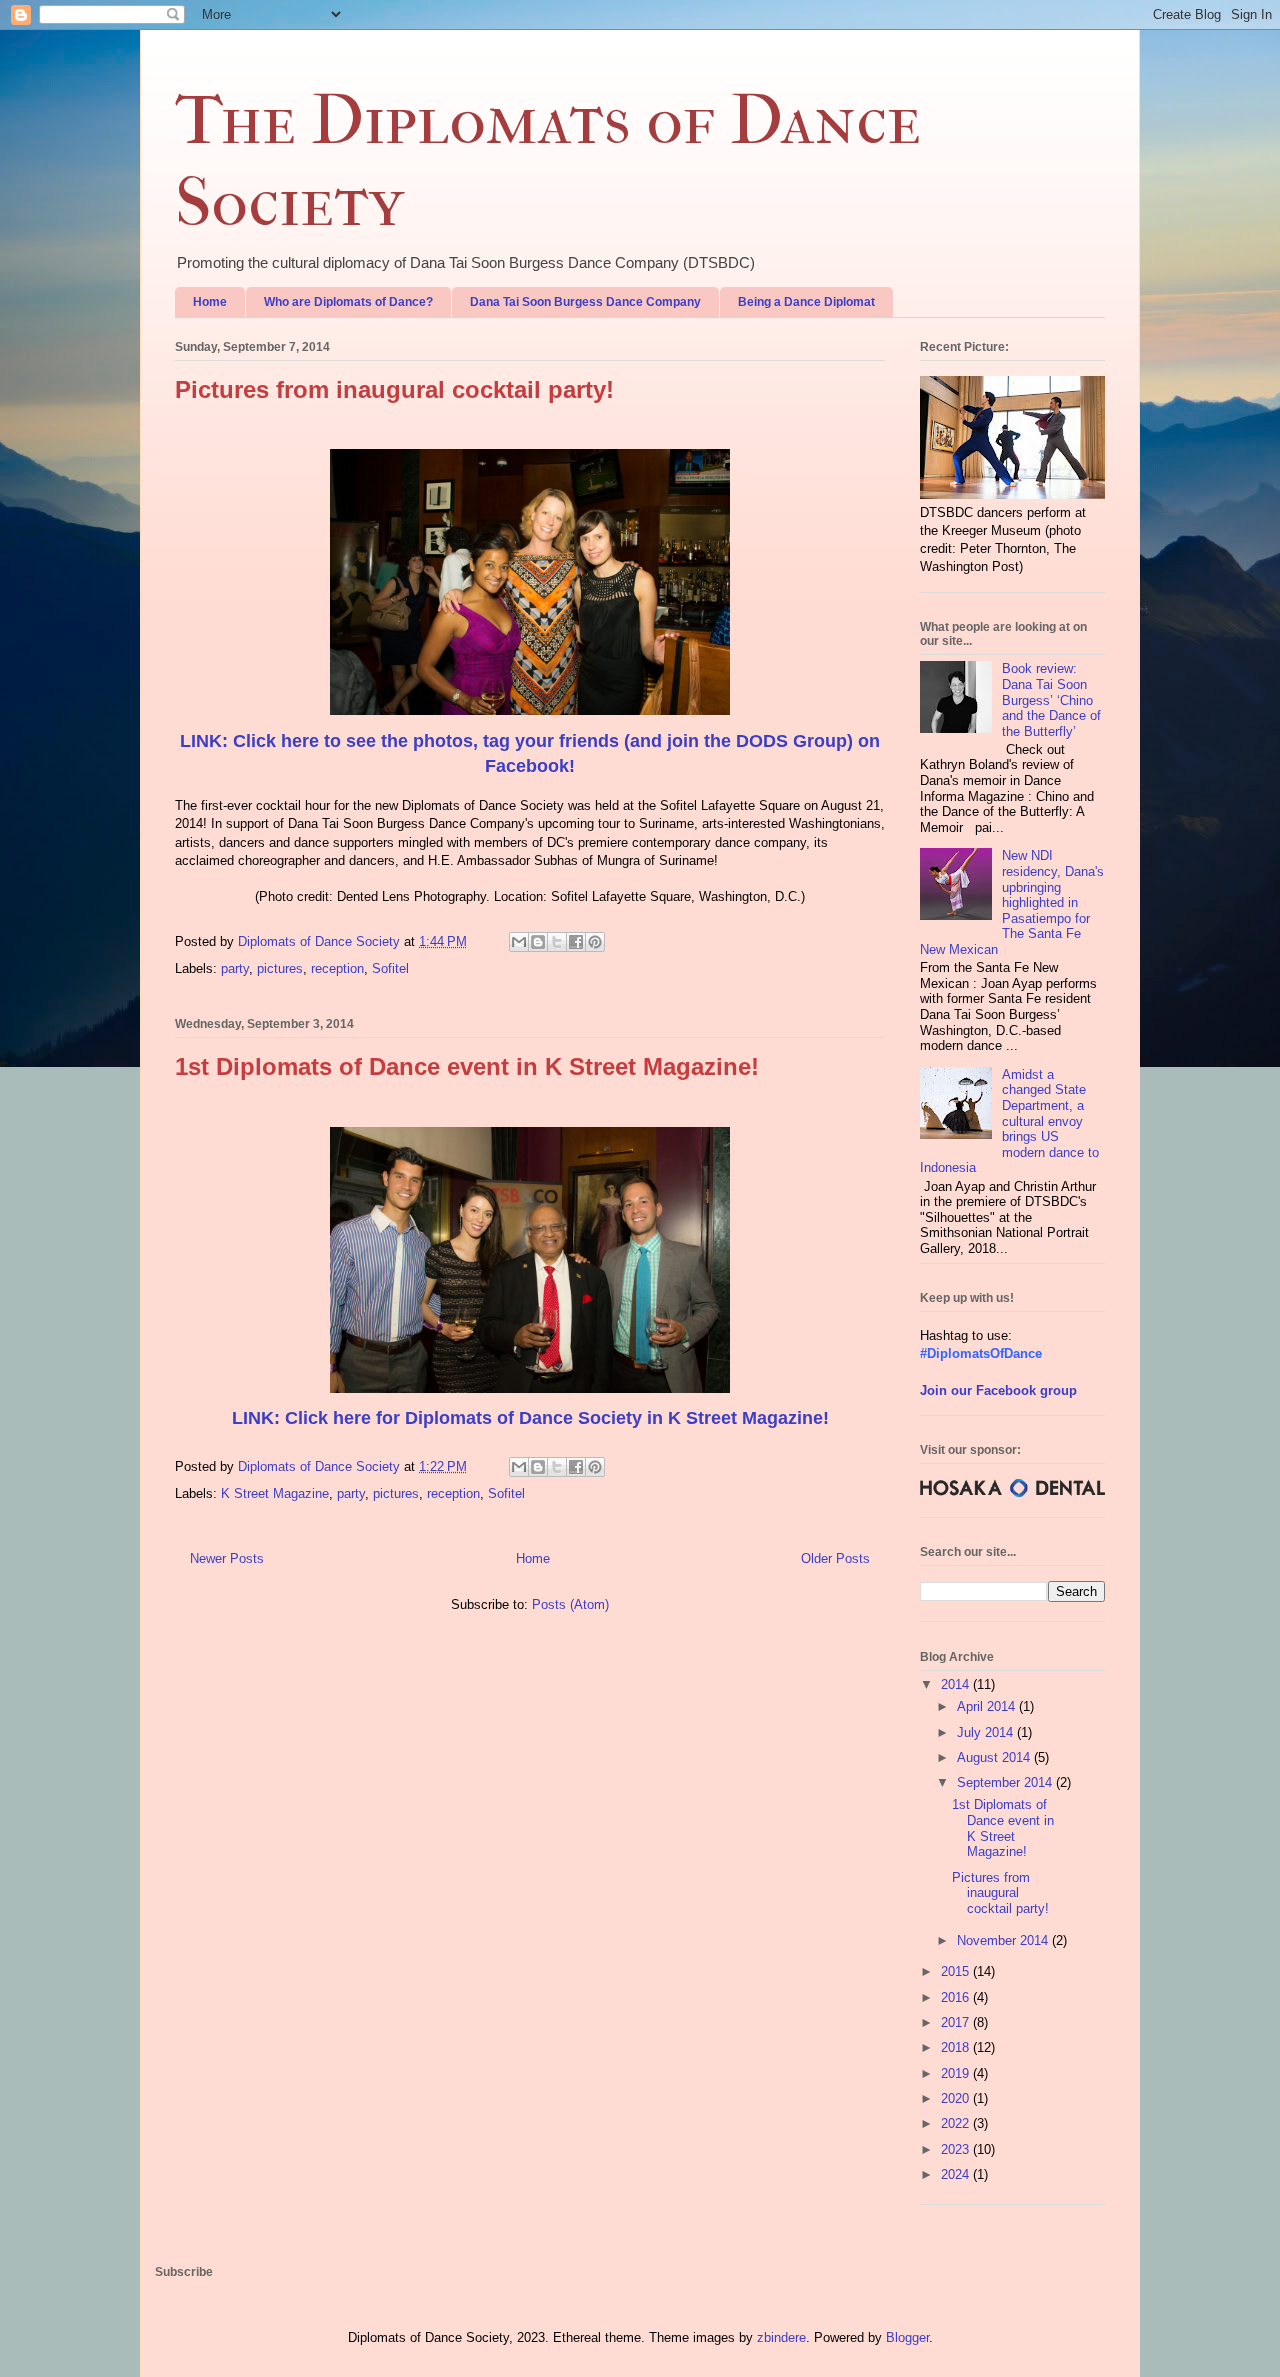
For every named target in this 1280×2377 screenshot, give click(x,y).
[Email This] (519, 942)
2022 (957, 2123)
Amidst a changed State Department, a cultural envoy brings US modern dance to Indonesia (1009, 1121)
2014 (957, 1684)
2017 (957, 2022)
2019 (957, 2073)
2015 (957, 1971)
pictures (280, 968)
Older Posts (835, 1558)
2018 (957, 2047)
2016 (957, 1997)
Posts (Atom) (570, 1604)
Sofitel (390, 968)
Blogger (907, 2337)
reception (337, 968)
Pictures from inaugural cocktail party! (394, 389)
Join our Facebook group (998, 1390)
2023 (957, 2149)
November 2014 (1004, 1940)
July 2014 (987, 1732)
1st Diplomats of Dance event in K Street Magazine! (467, 1066)
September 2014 (1006, 1782)
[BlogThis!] (538, 942)
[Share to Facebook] (576, 942)
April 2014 (988, 1706)
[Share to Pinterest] (595, 942)
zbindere (781, 2337)
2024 (957, 2174)
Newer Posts (227, 1558)
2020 (957, 2098)
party (235, 968)
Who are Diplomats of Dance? (348, 302)
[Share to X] (557, 942)
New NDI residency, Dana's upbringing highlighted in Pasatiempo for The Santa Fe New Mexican (1012, 902)
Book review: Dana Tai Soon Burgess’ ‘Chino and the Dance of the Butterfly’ (1051, 699)
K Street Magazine (275, 1493)
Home (210, 302)
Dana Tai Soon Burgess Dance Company (585, 302)
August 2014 (995, 1757)
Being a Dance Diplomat (806, 302)
